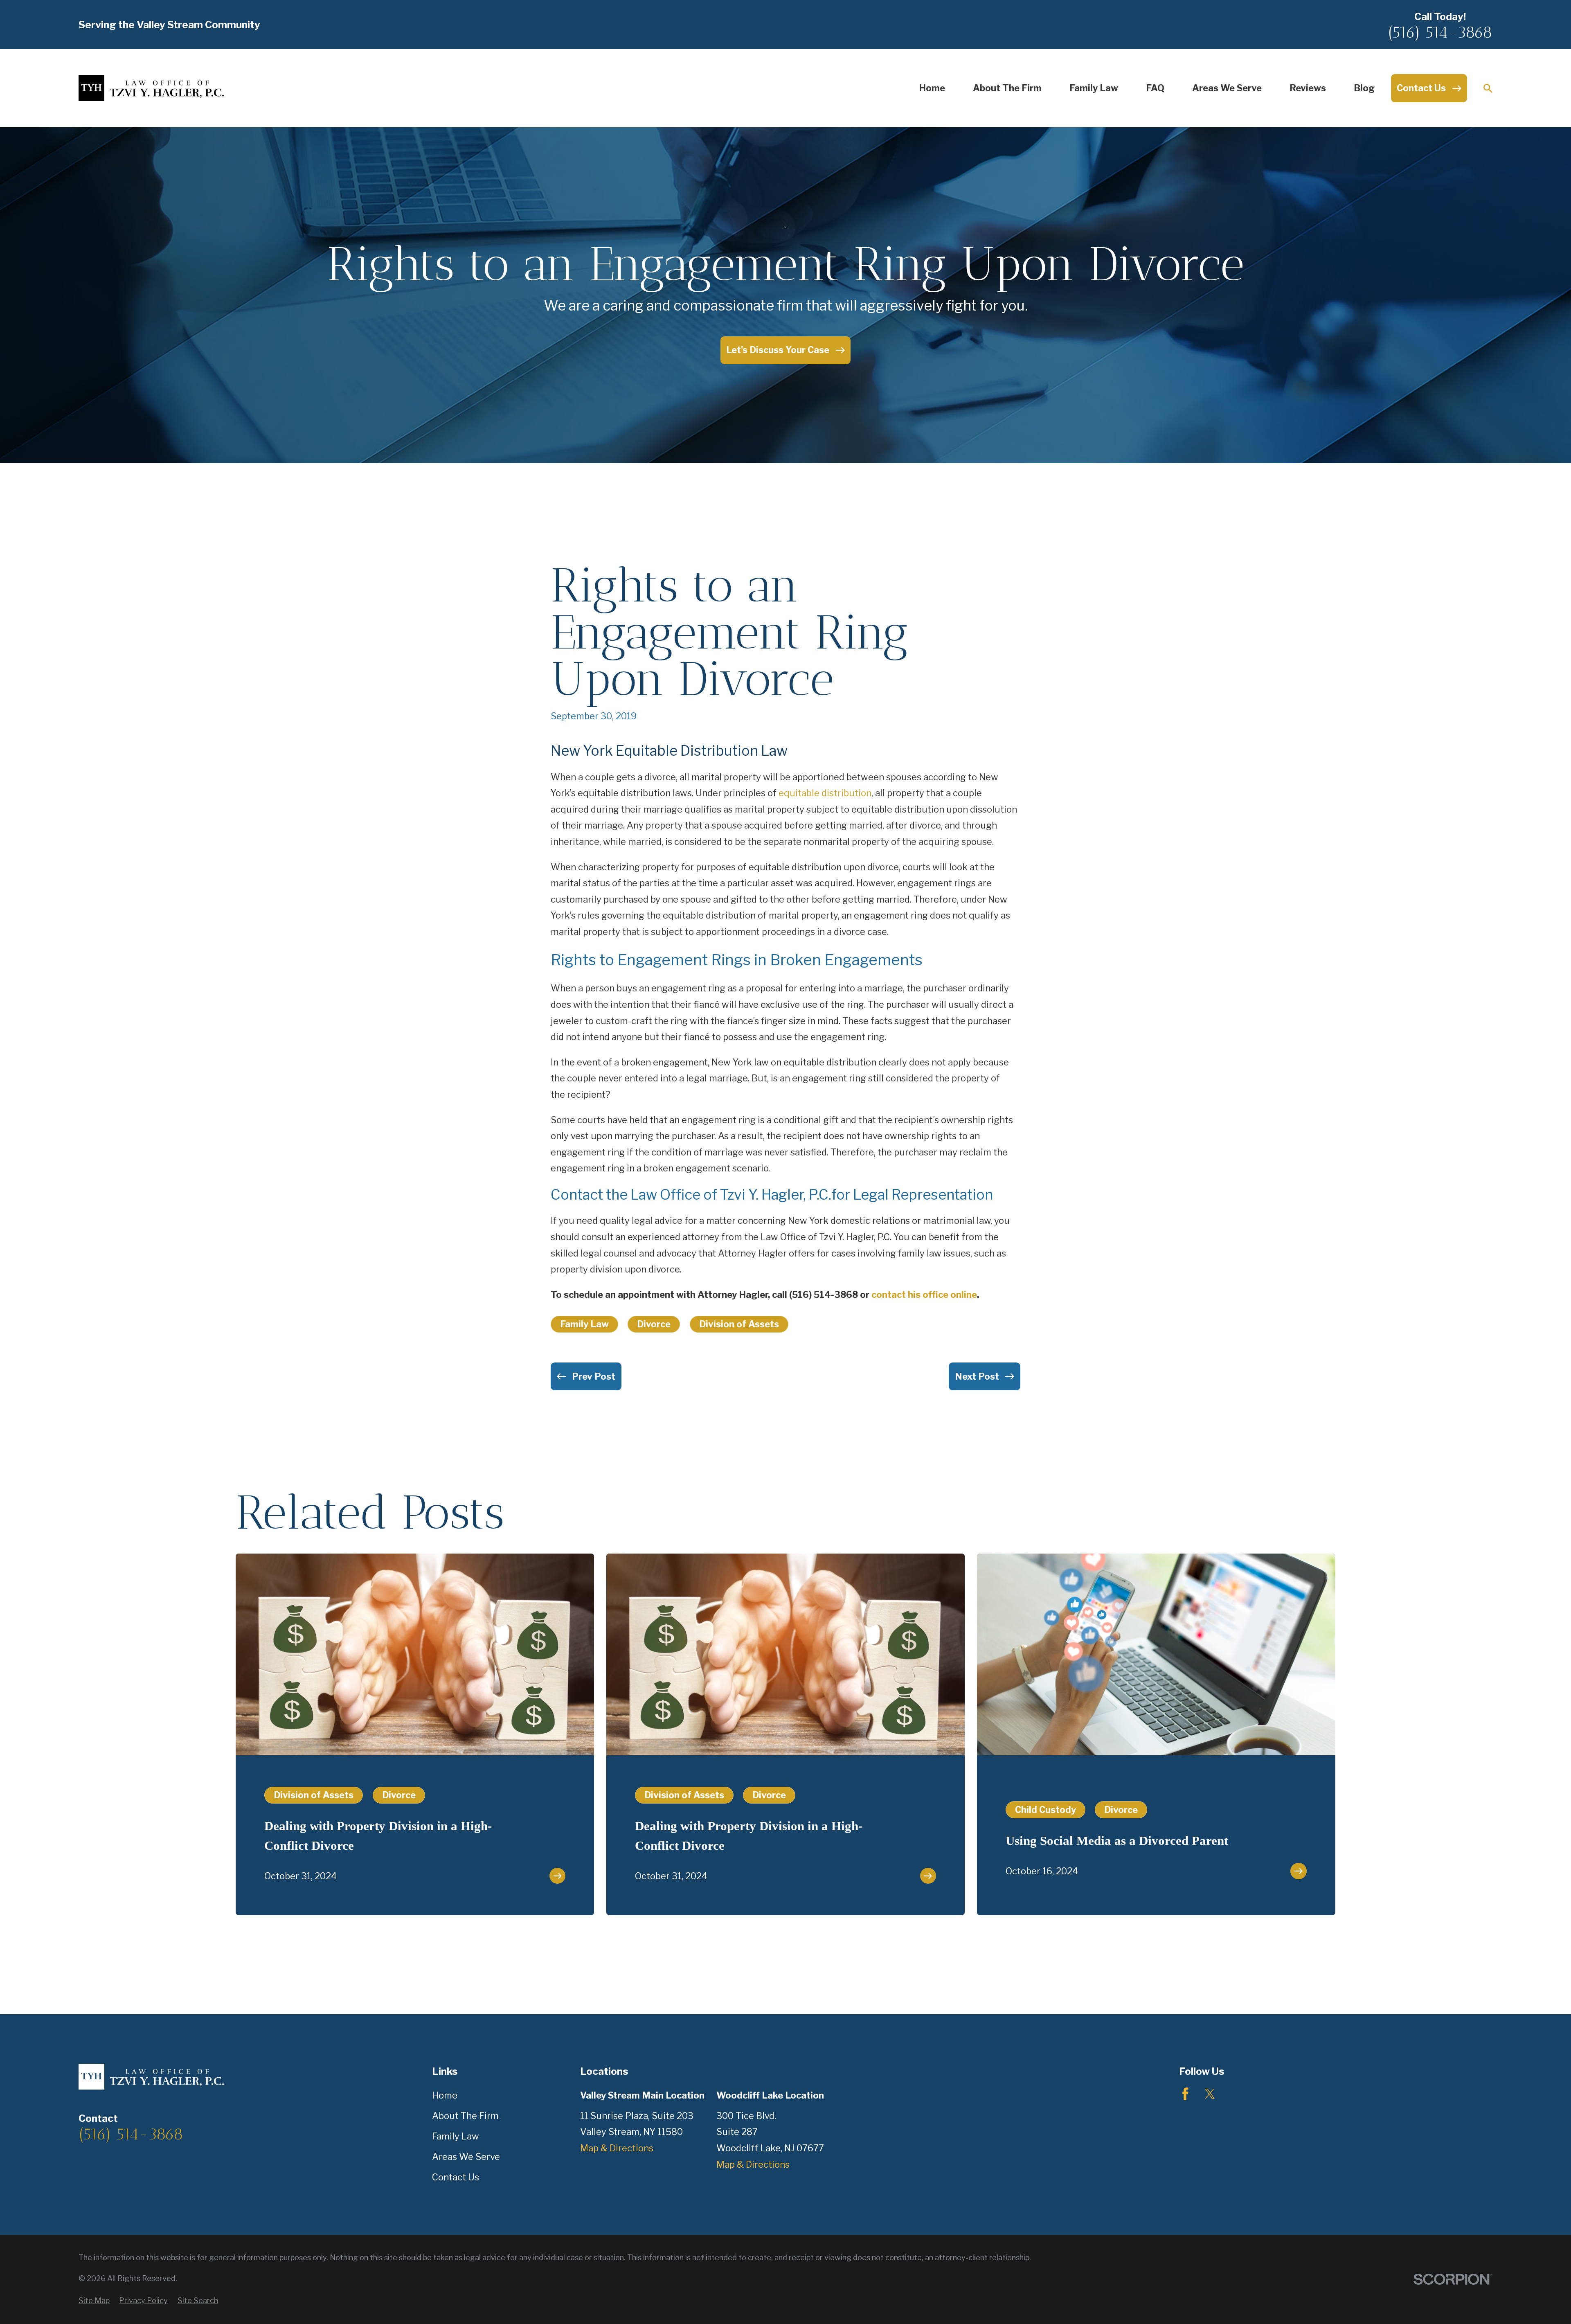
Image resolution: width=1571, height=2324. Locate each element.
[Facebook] (1185, 2094)
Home (445, 2095)
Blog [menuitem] (1364, 88)
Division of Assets (739, 1324)
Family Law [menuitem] (1094, 88)
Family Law (584, 1324)
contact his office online (924, 1295)
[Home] (151, 88)
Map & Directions (617, 2148)
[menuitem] (94, 2301)
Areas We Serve (466, 2157)
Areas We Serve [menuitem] (1227, 88)
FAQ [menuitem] (1155, 88)
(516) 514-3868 (1440, 32)
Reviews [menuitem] (1308, 88)
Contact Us (456, 2177)
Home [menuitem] (932, 88)
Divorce (654, 1324)
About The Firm (465, 2116)
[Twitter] (1210, 2094)
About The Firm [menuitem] (1007, 88)
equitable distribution (825, 793)
